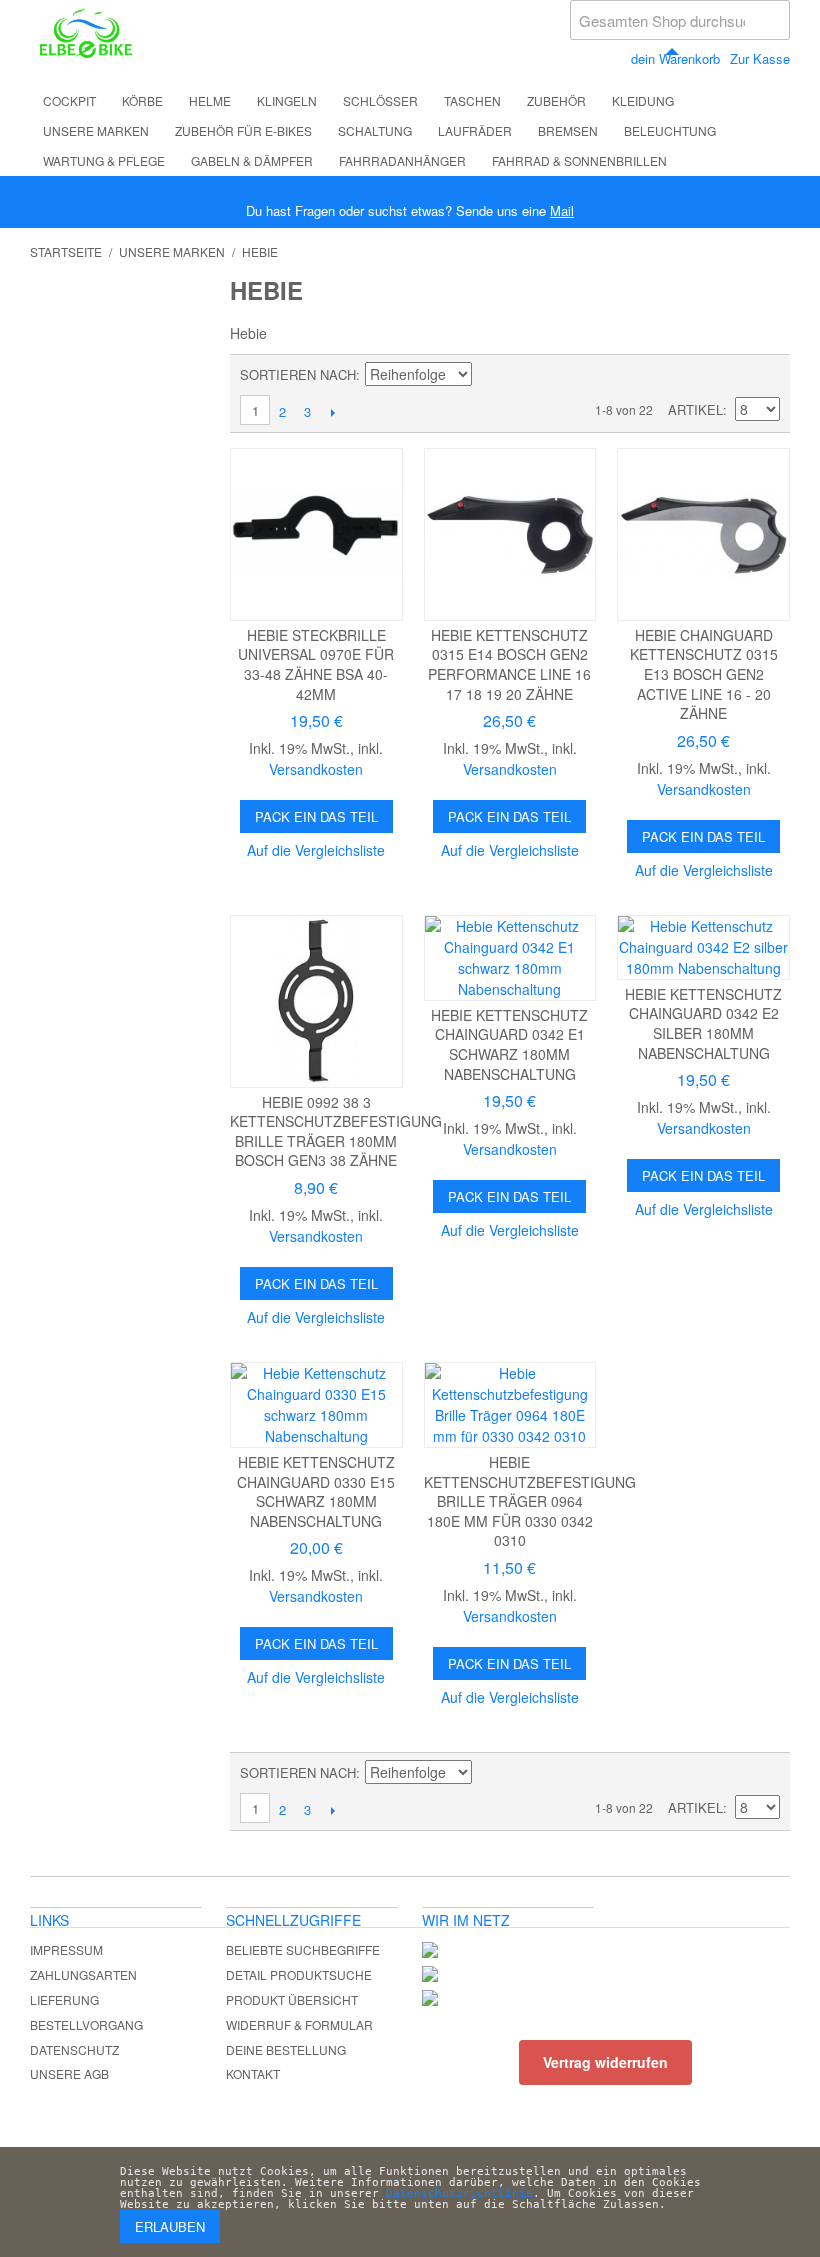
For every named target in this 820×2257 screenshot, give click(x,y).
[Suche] (770, 20)
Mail (562, 210)
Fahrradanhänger (402, 160)
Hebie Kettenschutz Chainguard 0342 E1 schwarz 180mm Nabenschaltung (509, 1044)
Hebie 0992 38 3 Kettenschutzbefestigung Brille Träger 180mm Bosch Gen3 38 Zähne (336, 1131)
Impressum (66, 1949)
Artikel (695, 409)
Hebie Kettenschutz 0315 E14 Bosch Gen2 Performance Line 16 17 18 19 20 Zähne (509, 664)
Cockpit (69, 100)
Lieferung (64, 1999)
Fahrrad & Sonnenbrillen (579, 160)
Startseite (66, 251)
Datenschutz (74, 2049)
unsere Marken (96, 130)
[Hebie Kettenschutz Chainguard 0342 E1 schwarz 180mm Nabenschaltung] (510, 958)
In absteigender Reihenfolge (490, 375)
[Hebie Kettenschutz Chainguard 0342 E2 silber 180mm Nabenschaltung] (703, 947)
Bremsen (568, 130)
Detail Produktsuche (299, 1974)
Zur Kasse (760, 58)
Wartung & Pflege (104, 160)
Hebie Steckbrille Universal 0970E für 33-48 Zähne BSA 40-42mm (316, 664)
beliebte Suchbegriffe (303, 1949)
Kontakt (253, 2073)
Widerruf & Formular (299, 2024)
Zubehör (556, 100)
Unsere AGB (69, 2073)
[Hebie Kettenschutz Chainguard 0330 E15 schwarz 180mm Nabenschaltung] (316, 1405)
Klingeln (287, 100)
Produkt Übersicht (292, 1999)
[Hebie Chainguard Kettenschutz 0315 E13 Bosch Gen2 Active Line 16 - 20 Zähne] (703, 534)
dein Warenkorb (675, 58)
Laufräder (475, 130)
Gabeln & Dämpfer (252, 160)
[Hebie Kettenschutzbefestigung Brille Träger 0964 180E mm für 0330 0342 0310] (510, 1405)
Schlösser (380, 100)
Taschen (472, 100)
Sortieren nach (298, 374)
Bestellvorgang (86, 2024)
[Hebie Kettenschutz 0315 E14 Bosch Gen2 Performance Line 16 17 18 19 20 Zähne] (510, 534)
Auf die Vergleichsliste (316, 850)
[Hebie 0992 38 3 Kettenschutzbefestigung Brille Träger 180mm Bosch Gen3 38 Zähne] (316, 1001)
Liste (765, 375)
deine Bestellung (286, 2049)
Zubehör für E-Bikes (243, 130)
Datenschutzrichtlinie (459, 2193)
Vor (332, 412)
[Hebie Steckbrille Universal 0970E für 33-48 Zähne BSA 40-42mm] (316, 534)
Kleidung (643, 100)
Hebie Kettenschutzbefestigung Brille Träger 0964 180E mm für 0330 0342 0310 (530, 1501)
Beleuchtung (670, 130)
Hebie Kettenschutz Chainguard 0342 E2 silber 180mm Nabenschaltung (703, 1023)
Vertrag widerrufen (605, 2062)
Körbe (142, 100)
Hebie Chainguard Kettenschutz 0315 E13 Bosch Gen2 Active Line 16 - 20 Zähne (704, 674)
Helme (210, 100)
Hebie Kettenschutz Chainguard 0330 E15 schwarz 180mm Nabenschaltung (316, 1491)
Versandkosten (316, 769)
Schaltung (375, 130)
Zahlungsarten (83, 1974)
